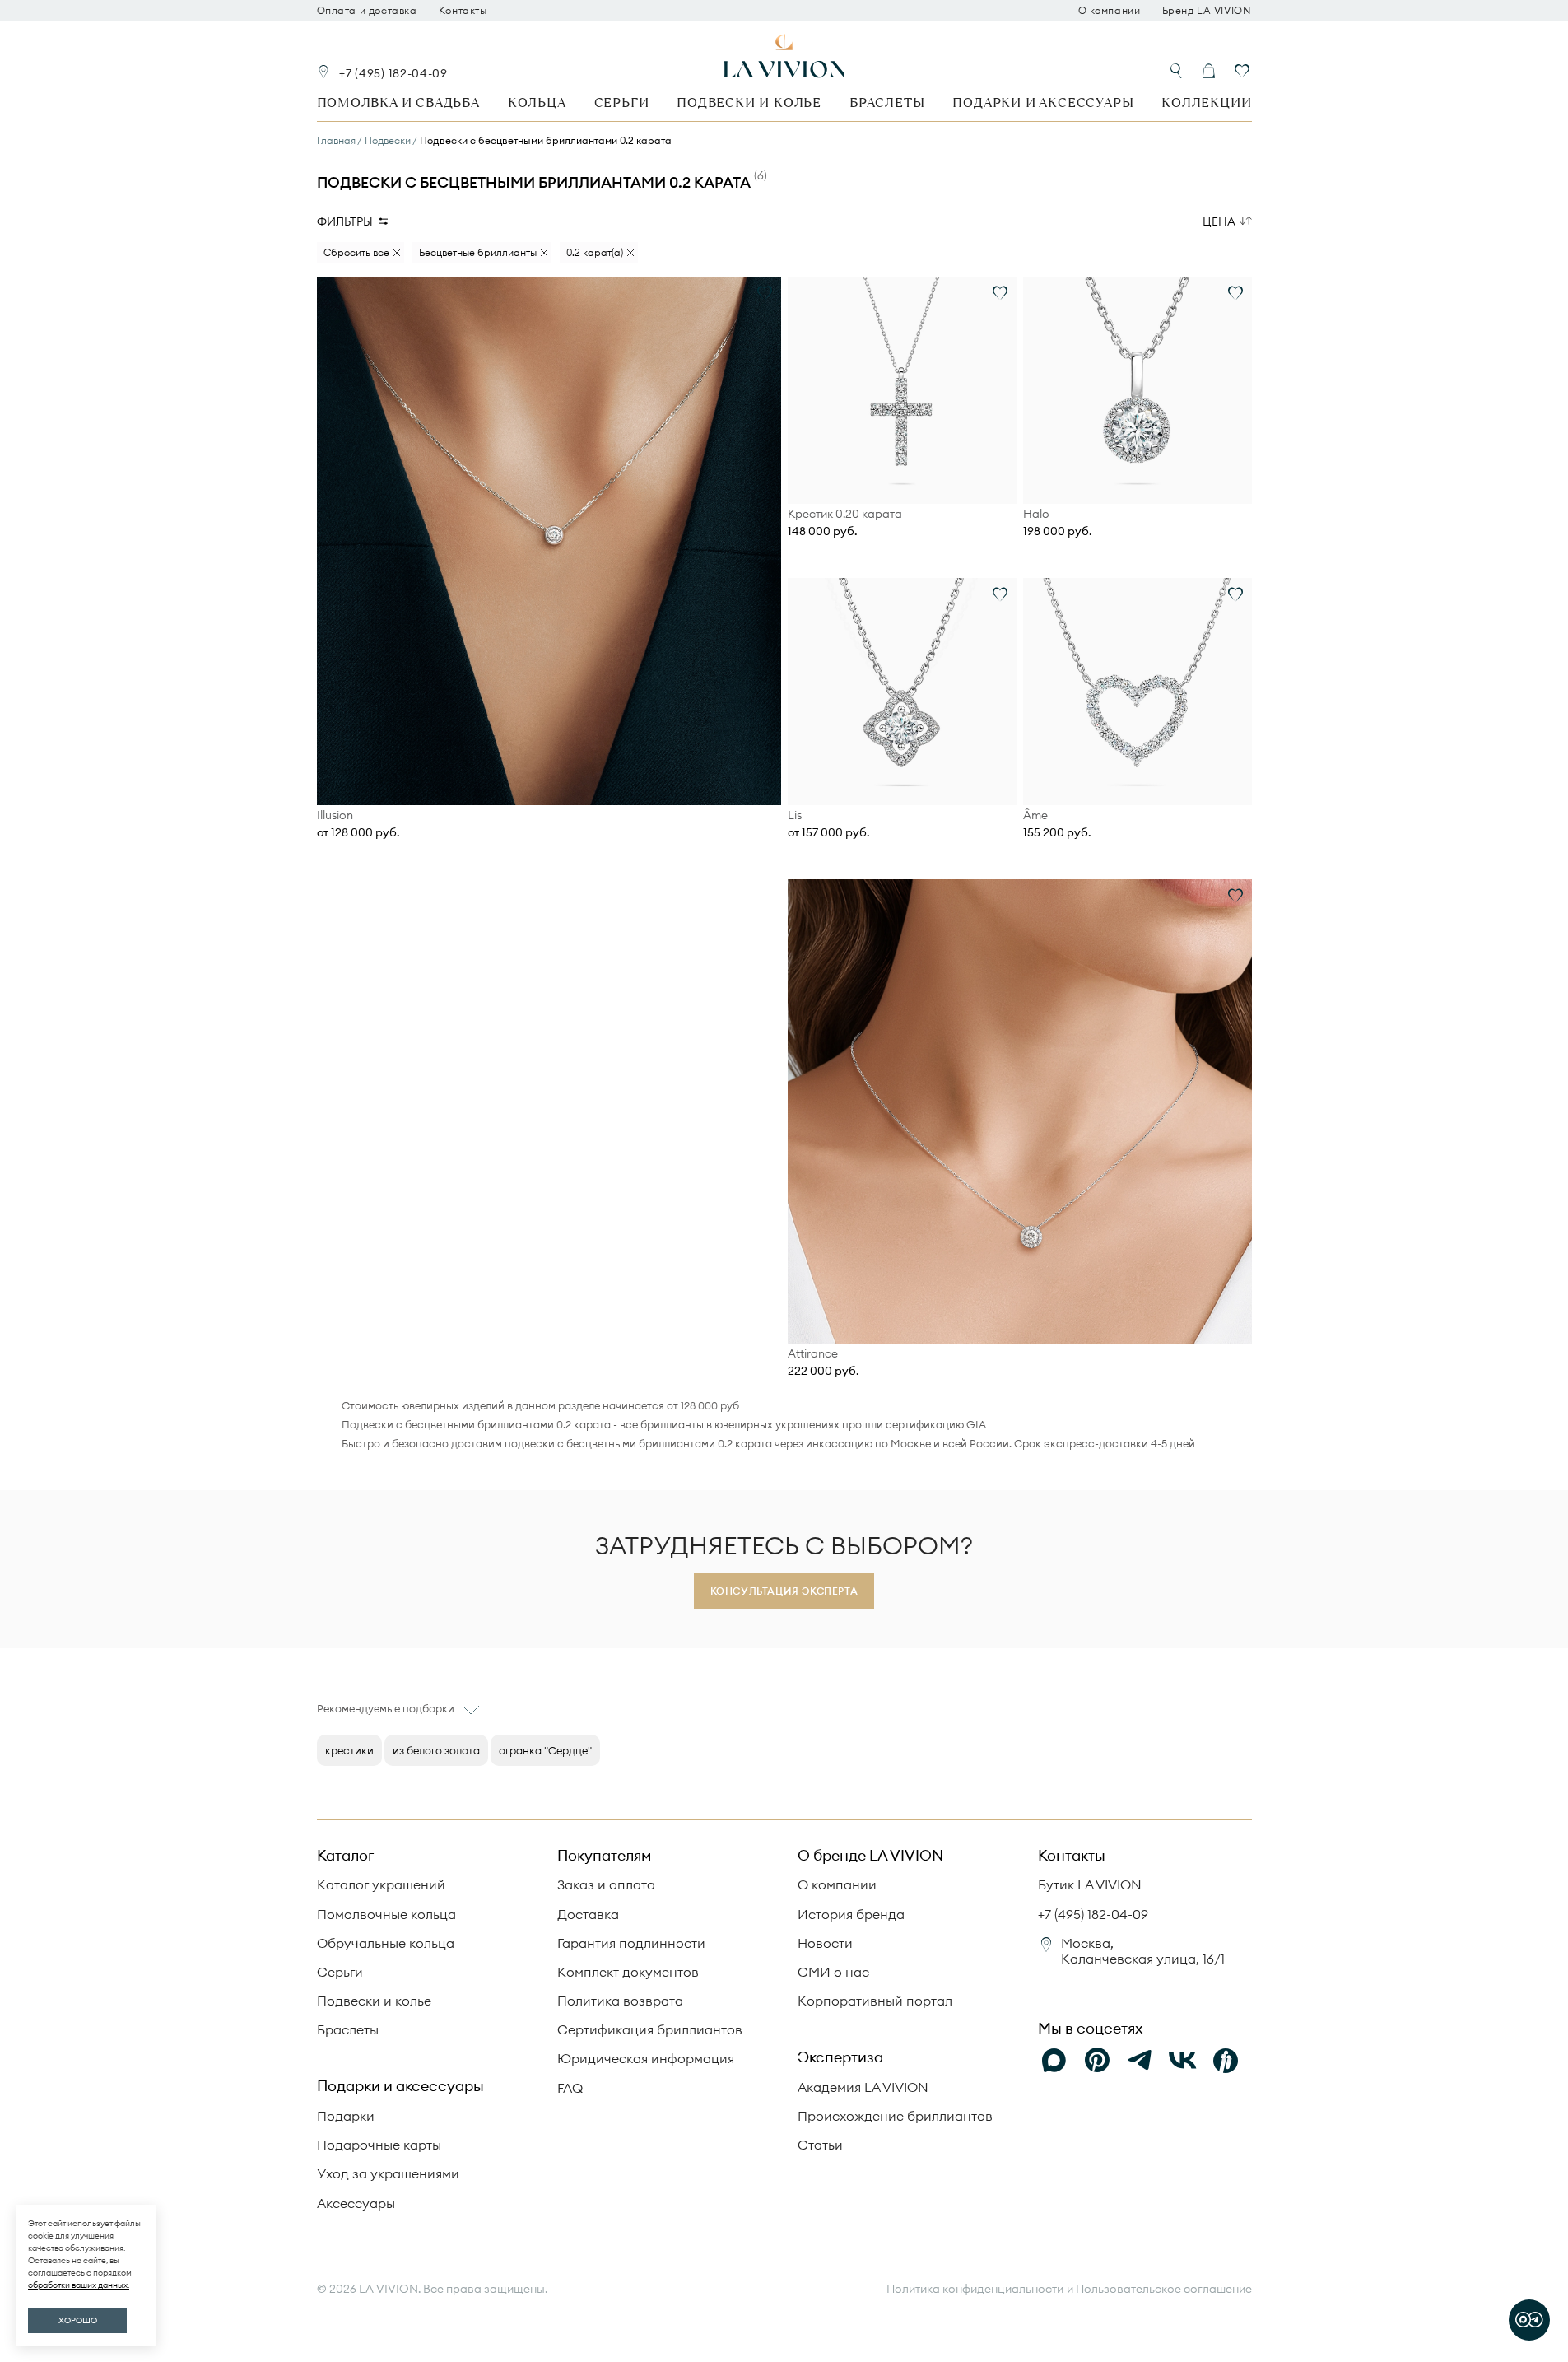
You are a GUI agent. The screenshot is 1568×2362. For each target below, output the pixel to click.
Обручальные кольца (386, 1943)
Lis (795, 815)
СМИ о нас (833, 1972)
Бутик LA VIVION (1090, 1884)
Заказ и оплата (606, 1884)
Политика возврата (620, 2001)
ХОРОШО (78, 2320)
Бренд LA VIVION (1207, 11)
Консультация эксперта (784, 1591)
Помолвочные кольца (386, 1914)
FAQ (570, 2088)
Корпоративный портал (875, 2001)
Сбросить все (356, 252)
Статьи (820, 2145)
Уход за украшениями (388, 2173)
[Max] (1054, 2061)
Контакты (463, 11)
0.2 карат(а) (595, 252)
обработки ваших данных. (79, 2285)
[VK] (1183, 2061)
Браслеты (887, 102)
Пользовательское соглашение (1164, 2289)
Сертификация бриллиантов (650, 2029)
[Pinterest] (1097, 2061)
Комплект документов (628, 1972)
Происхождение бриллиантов (895, 2116)
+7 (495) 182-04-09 (393, 73)
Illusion (335, 815)
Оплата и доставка (367, 11)
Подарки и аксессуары (1043, 102)
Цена (1219, 221)
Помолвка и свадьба (398, 102)
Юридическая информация (646, 2058)
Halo (1036, 514)
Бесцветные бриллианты (478, 252)
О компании (1110, 11)
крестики (349, 1750)
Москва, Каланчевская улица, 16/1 (1143, 1951)
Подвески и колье (749, 102)
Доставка (588, 1914)
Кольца (537, 102)
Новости (825, 1943)
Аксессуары (356, 2203)
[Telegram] (1140, 2061)
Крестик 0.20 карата (845, 514)
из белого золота (436, 1750)
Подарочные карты (379, 2145)
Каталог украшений (381, 1884)
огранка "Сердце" (545, 1750)
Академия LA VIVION (863, 2087)
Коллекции (1206, 102)
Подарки (346, 2116)
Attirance (813, 1354)
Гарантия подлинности (631, 1943)
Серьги (622, 102)
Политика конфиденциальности (975, 2289)
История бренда (851, 1914)
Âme (1035, 815)
